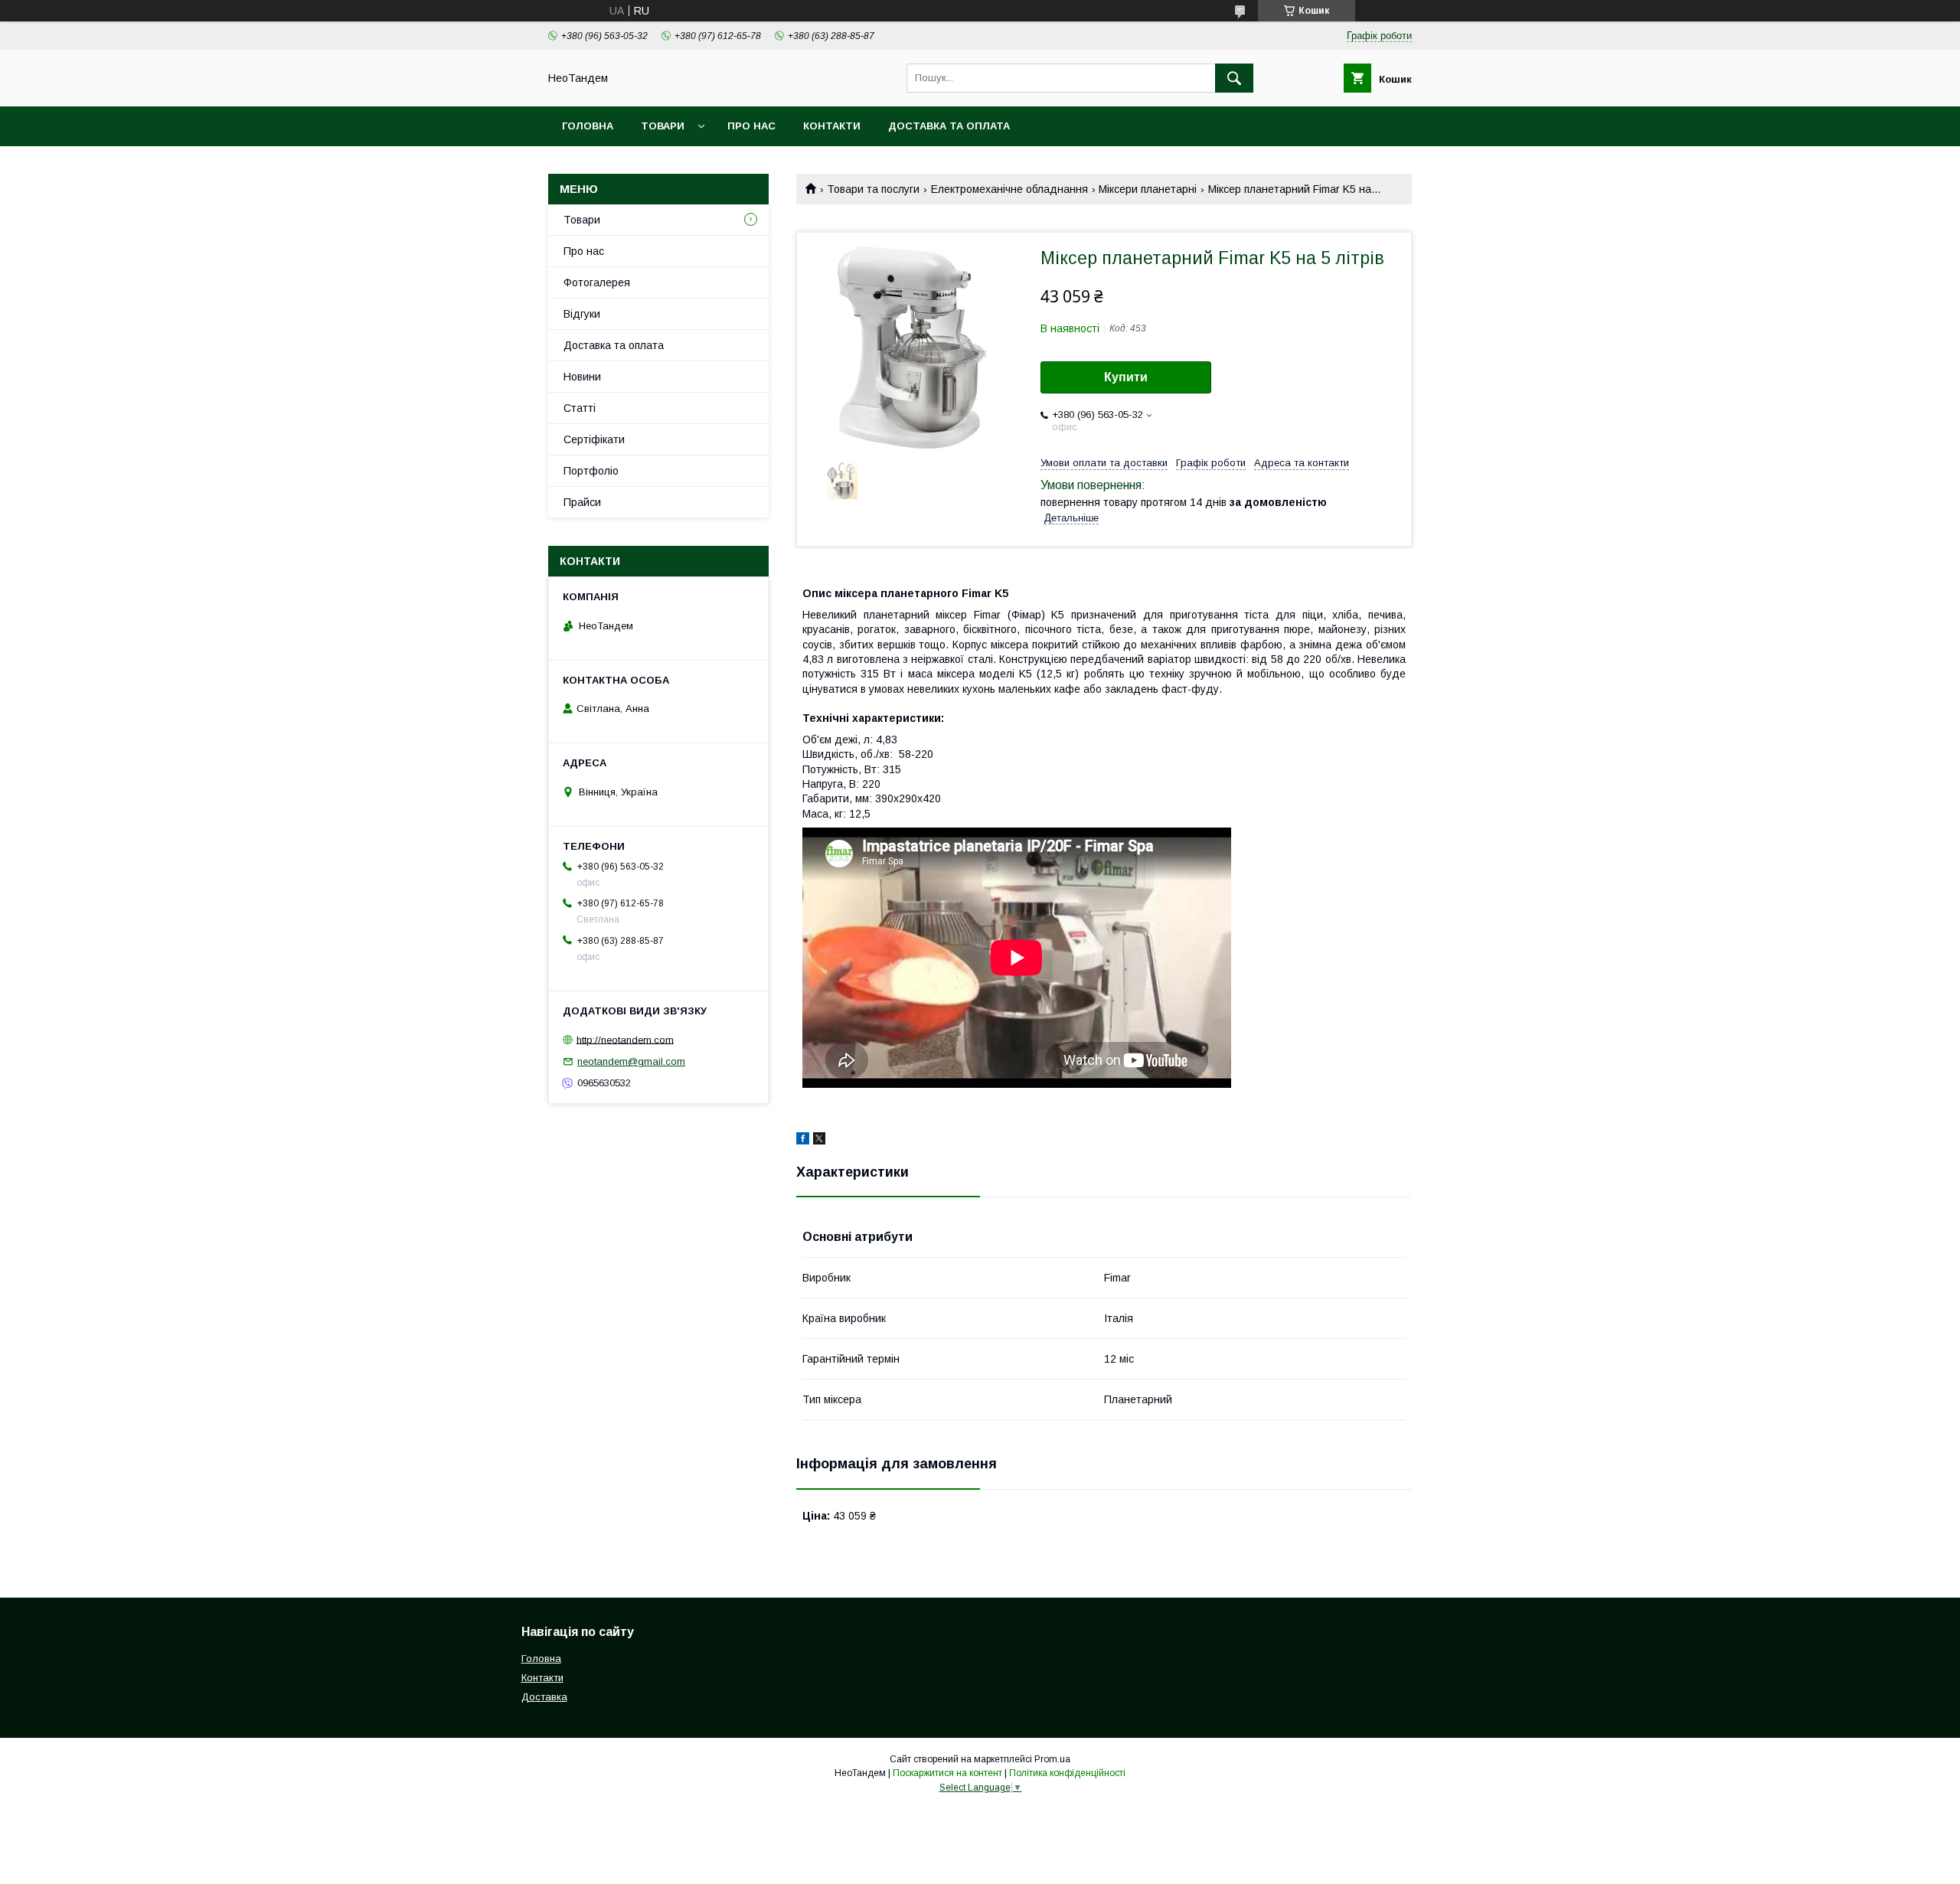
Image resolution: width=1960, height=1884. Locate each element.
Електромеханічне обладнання (1009, 189)
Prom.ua (1052, 1759)
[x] (819, 1141)
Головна (588, 126)
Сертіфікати (594, 439)
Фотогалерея (597, 282)
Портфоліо (591, 471)
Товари (663, 126)
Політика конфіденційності (1067, 1773)
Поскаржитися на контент (947, 1773)
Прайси (582, 502)
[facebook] (803, 1141)
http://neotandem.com (625, 1039)
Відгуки (582, 314)
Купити (1126, 377)
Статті (580, 408)
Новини (582, 377)
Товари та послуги (873, 189)
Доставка (544, 1697)
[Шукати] (1234, 78)
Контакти (832, 126)
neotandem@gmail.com (631, 1061)
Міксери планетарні (1148, 189)
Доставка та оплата (949, 126)
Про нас (751, 126)
